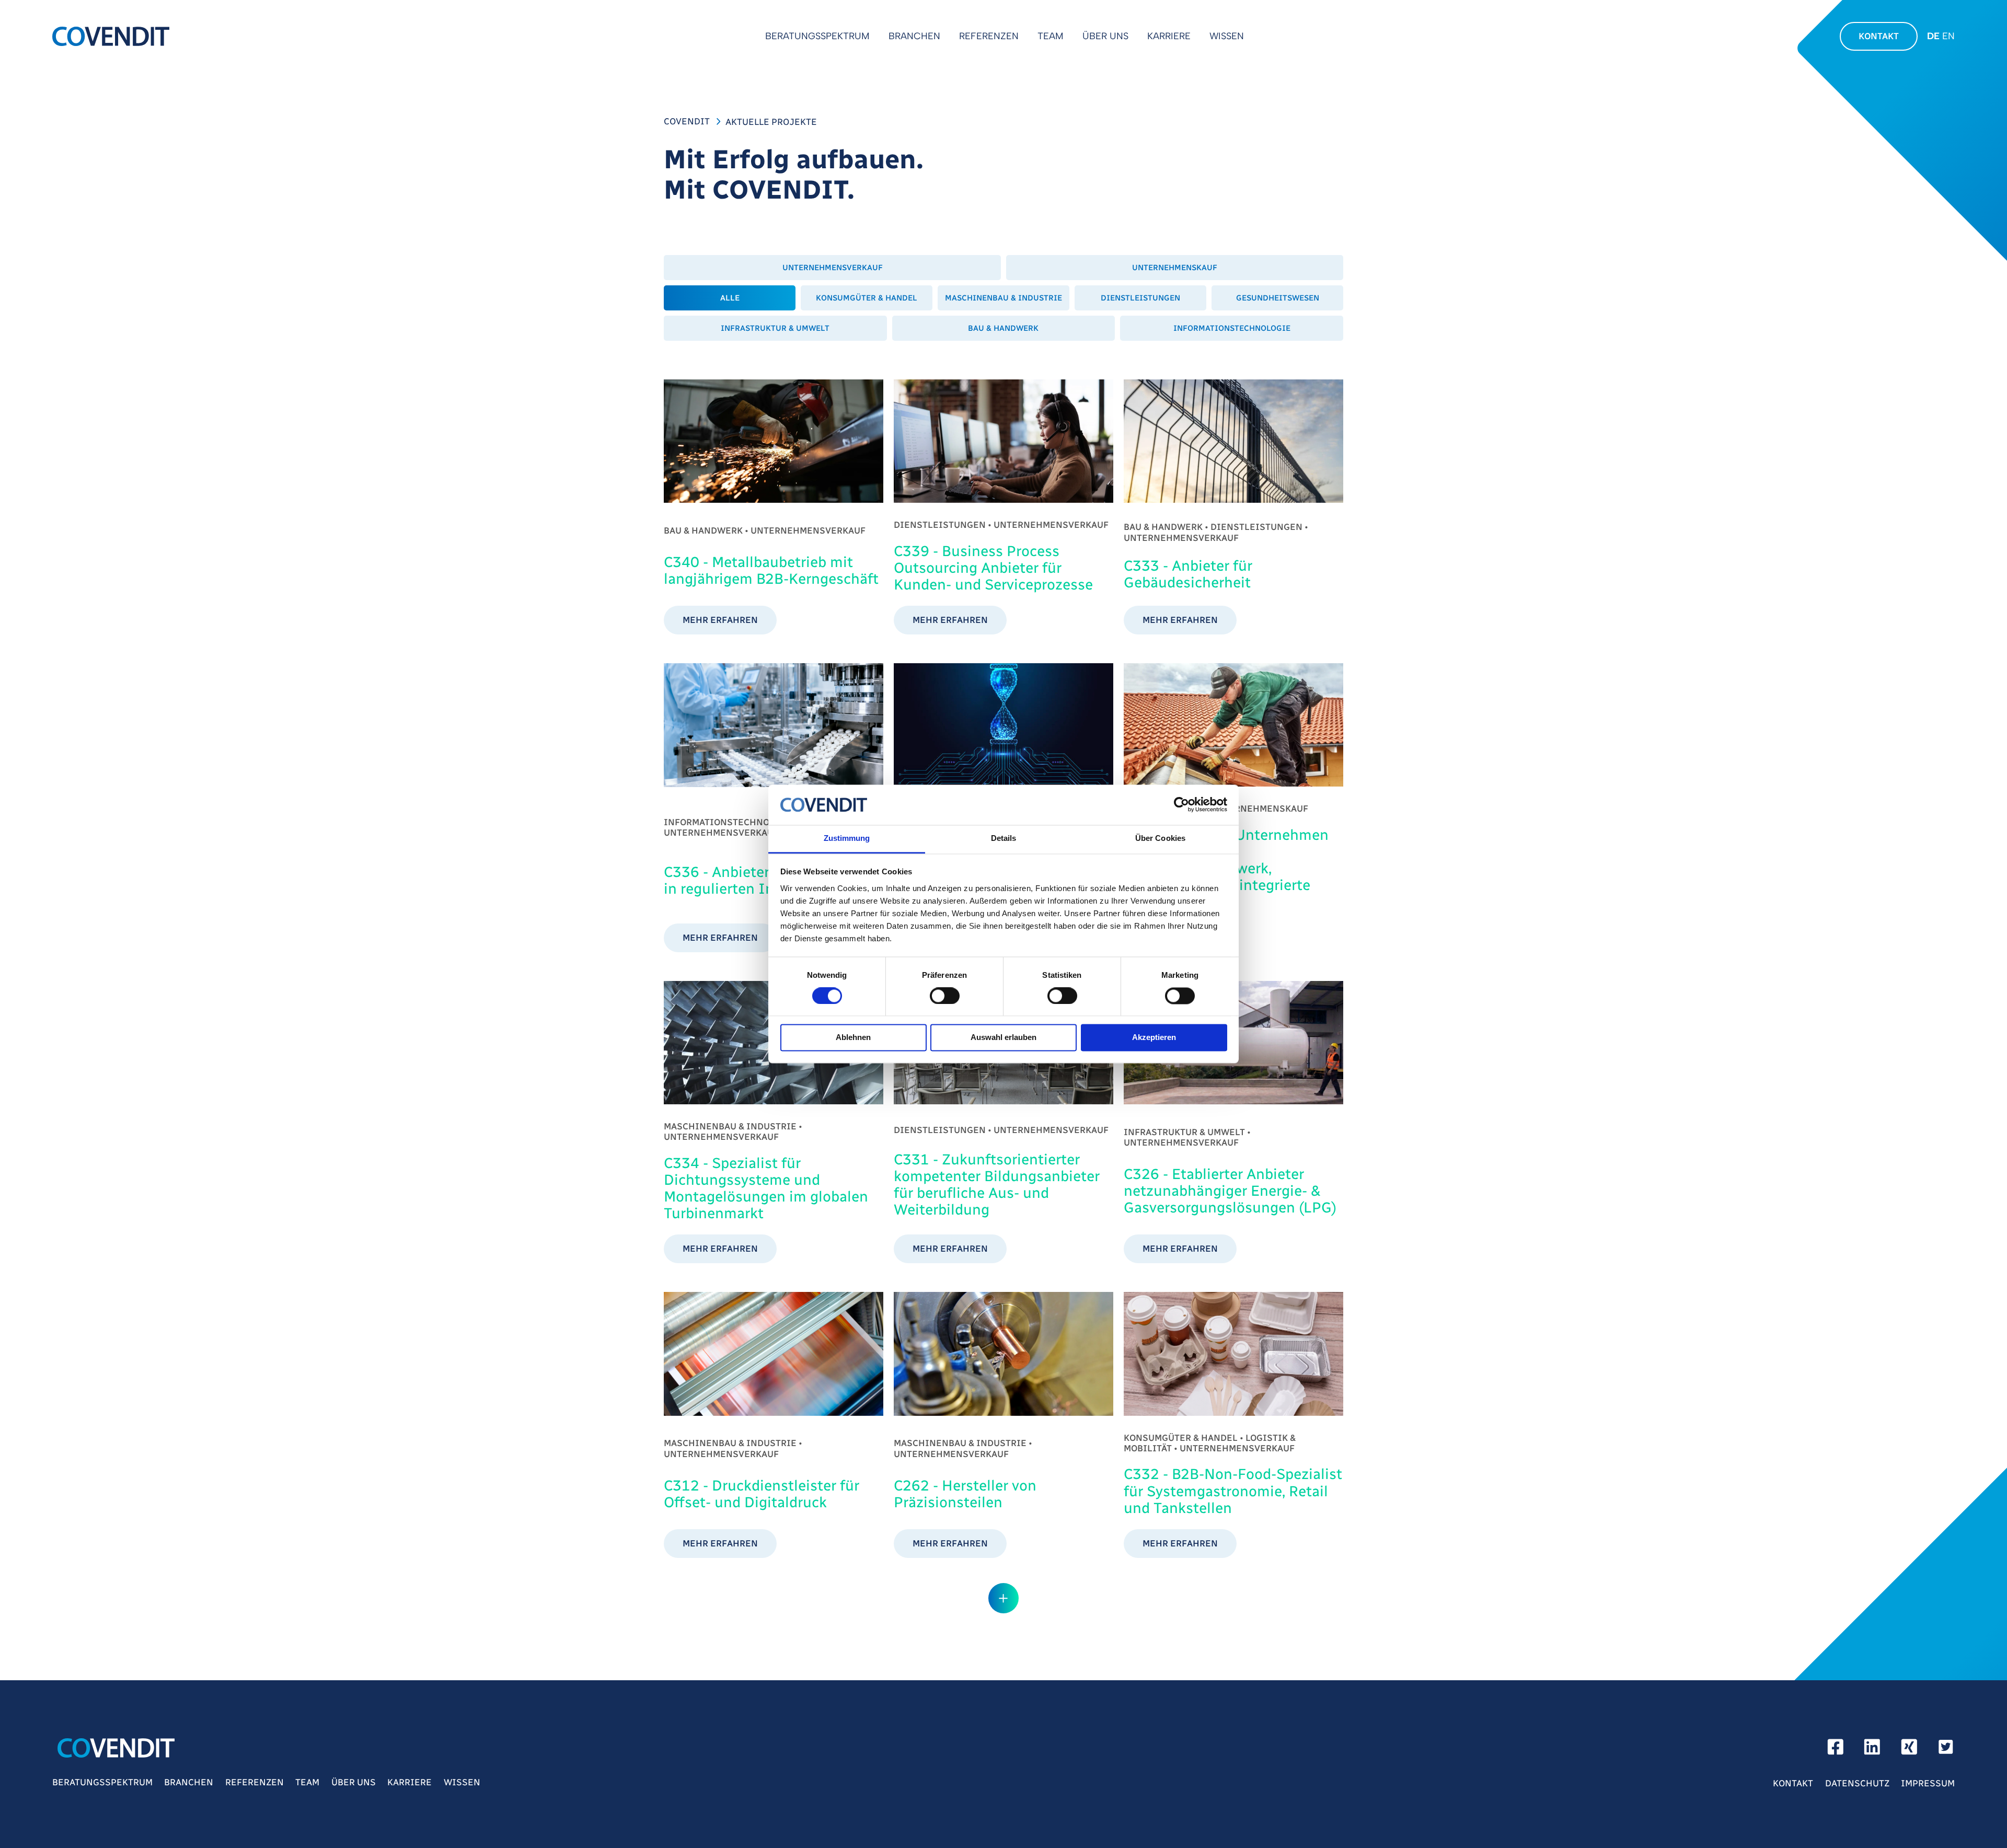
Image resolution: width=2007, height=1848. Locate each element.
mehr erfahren (720, 620)
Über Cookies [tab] (1160, 838)
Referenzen (989, 36)
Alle (730, 298)
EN (1948, 36)
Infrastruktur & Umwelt (775, 328)
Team (1051, 36)
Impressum (1928, 1783)
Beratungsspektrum (817, 36)
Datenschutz (1857, 1783)
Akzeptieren (1154, 1038)
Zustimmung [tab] (847, 838)
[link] (774, 507)
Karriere (1169, 36)
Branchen (914, 36)
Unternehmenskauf (1175, 268)
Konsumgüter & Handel (867, 298)
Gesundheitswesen (1278, 298)
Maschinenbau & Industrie (1004, 298)
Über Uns (1105, 36)
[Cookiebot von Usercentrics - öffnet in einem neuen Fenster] (1181, 805)
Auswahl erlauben (1004, 1038)
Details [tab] (1004, 838)
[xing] (1909, 1750)
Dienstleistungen (1140, 298)
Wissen (1227, 36)
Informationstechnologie (1232, 328)
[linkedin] (1872, 1750)
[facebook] (1836, 1750)
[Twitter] (1946, 1750)
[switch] (945, 996)
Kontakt (1879, 36)
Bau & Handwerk (1003, 328)
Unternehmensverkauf (833, 268)
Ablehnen (853, 1038)
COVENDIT (687, 121)
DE (1933, 36)
